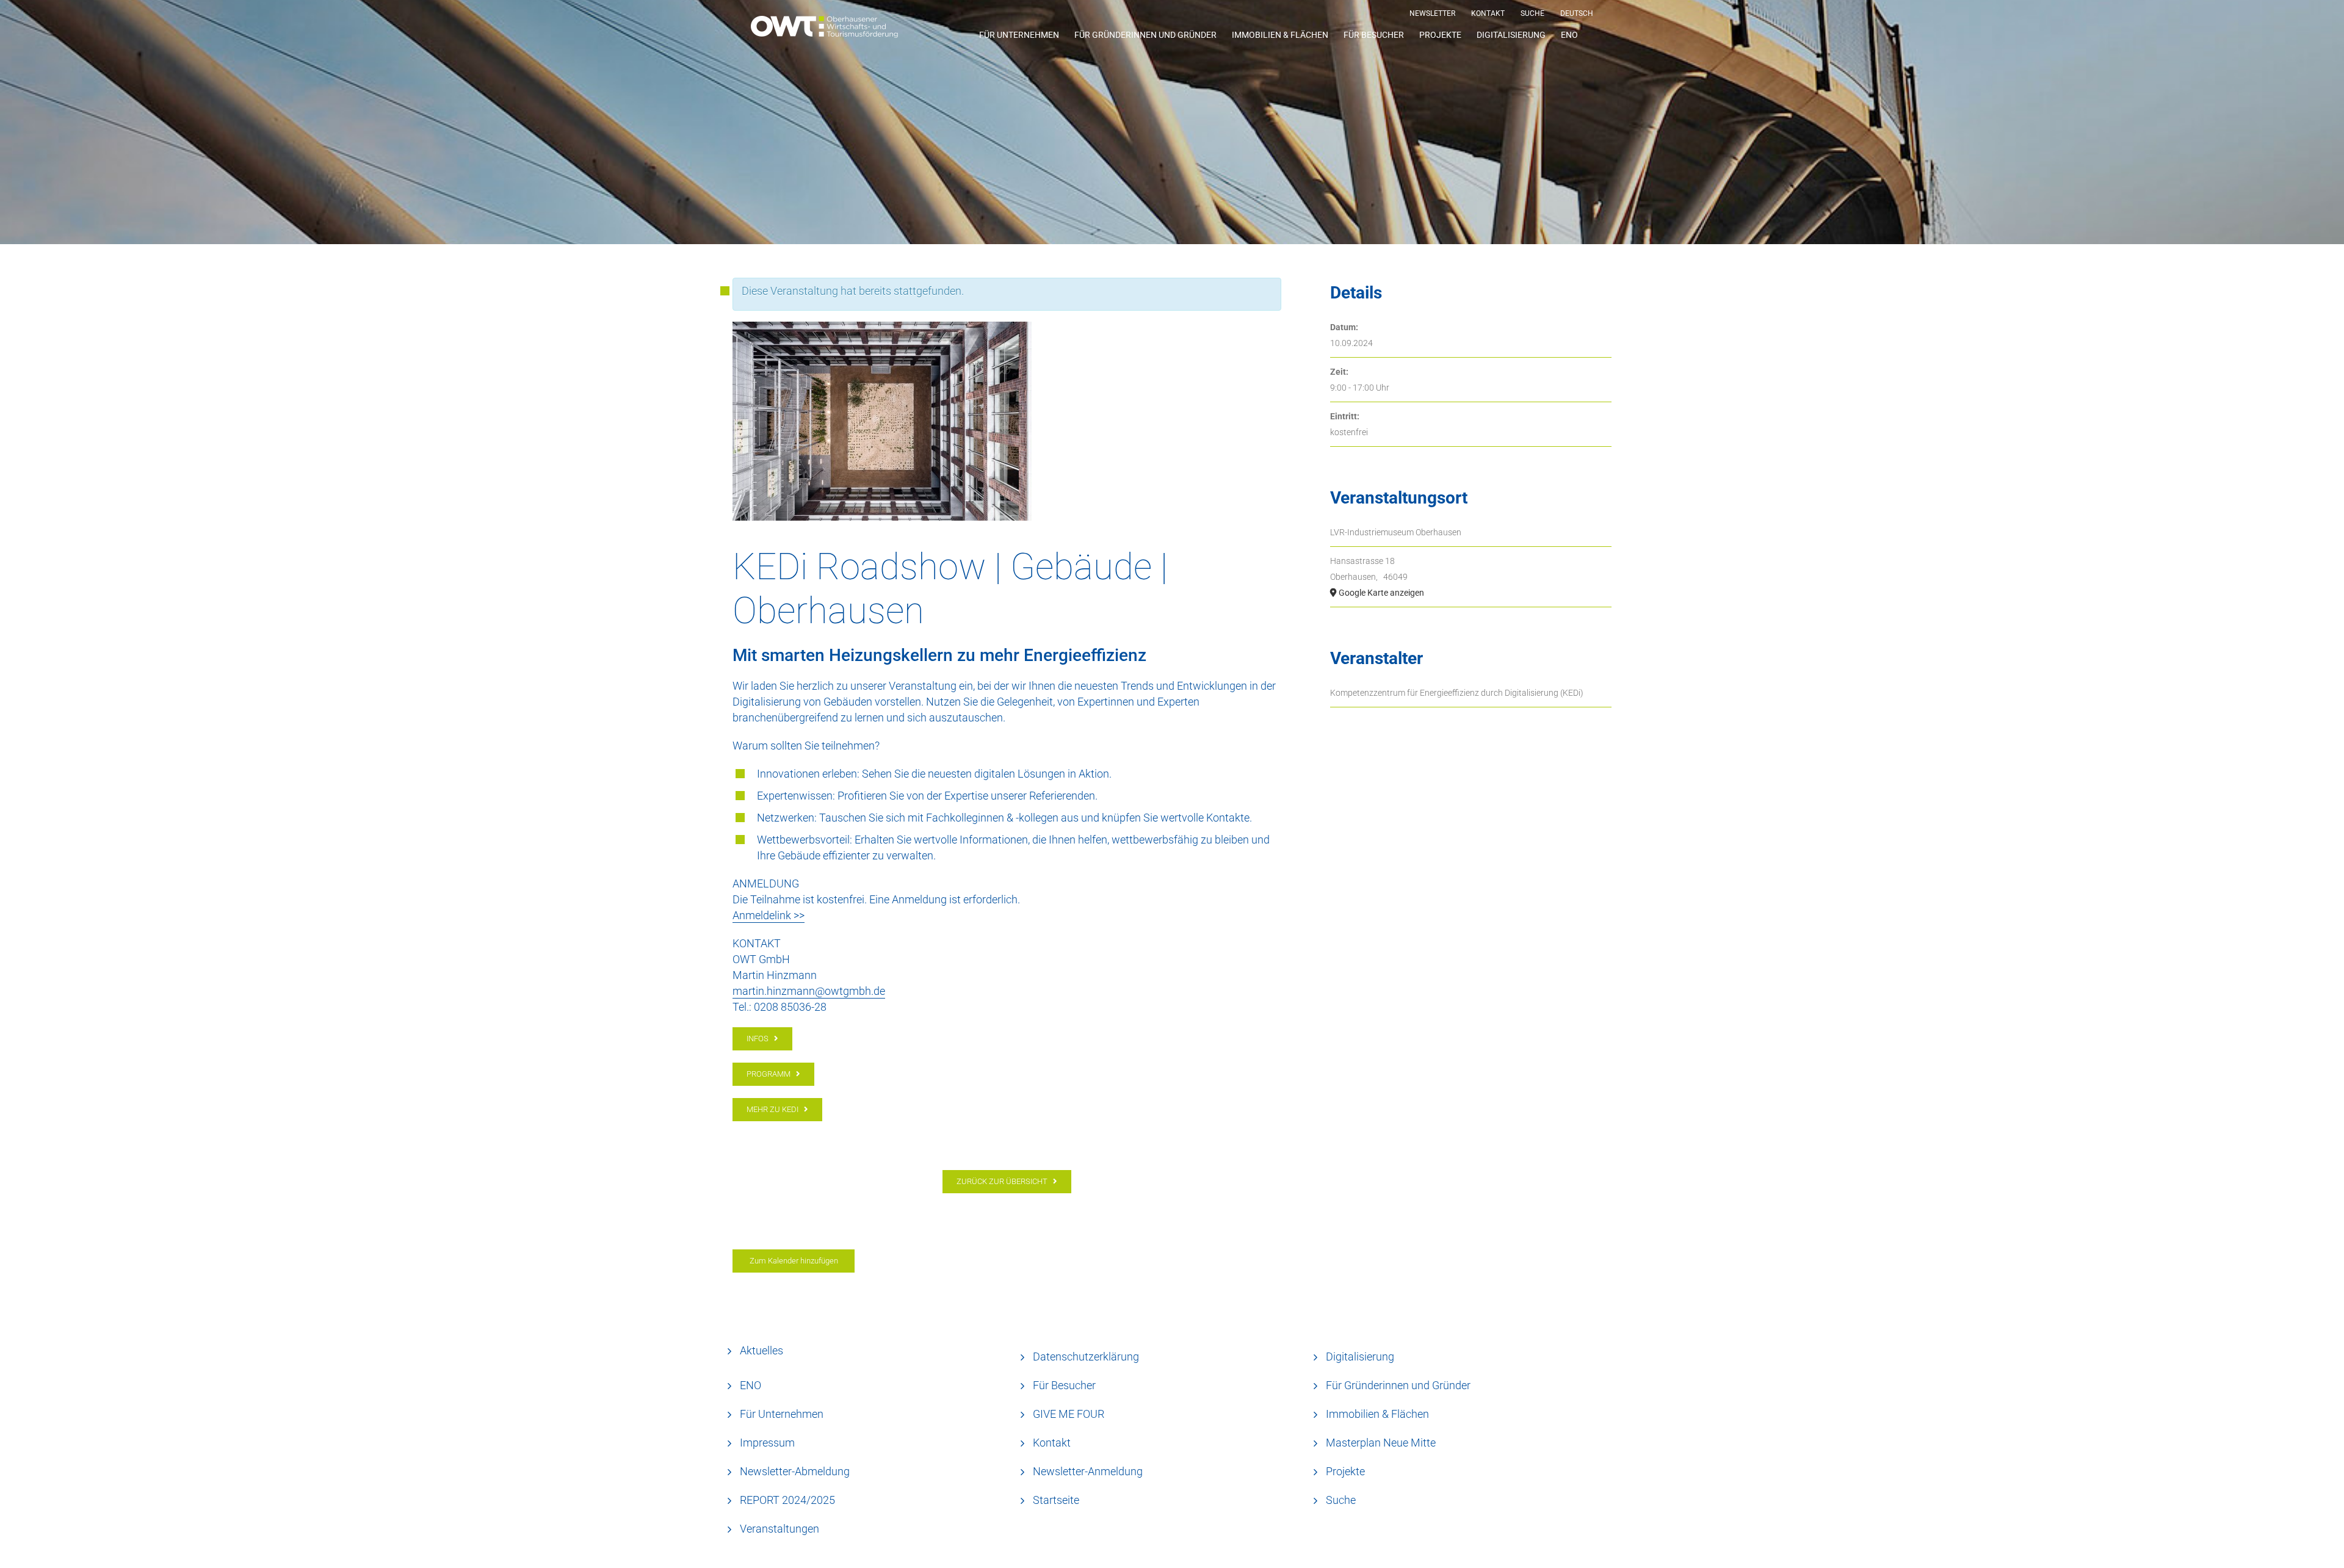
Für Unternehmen (782, 1414)
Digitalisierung (1360, 1357)
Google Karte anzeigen (1381, 593)
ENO (751, 1385)
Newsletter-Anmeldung (1088, 1471)
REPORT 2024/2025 (787, 1500)
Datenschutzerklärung (1086, 1357)
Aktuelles (761, 1350)
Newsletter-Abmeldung (795, 1471)
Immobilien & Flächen (1377, 1414)
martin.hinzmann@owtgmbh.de (809, 991)
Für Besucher (1064, 1385)
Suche (1341, 1500)
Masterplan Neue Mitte (1381, 1443)
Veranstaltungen (780, 1529)
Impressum (767, 1443)
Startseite (1056, 1500)
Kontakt (1052, 1443)
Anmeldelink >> (769, 915)
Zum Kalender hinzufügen (794, 1261)
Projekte (1345, 1471)
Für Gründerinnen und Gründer (1398, 1385)
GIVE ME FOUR (1069, 1414)
